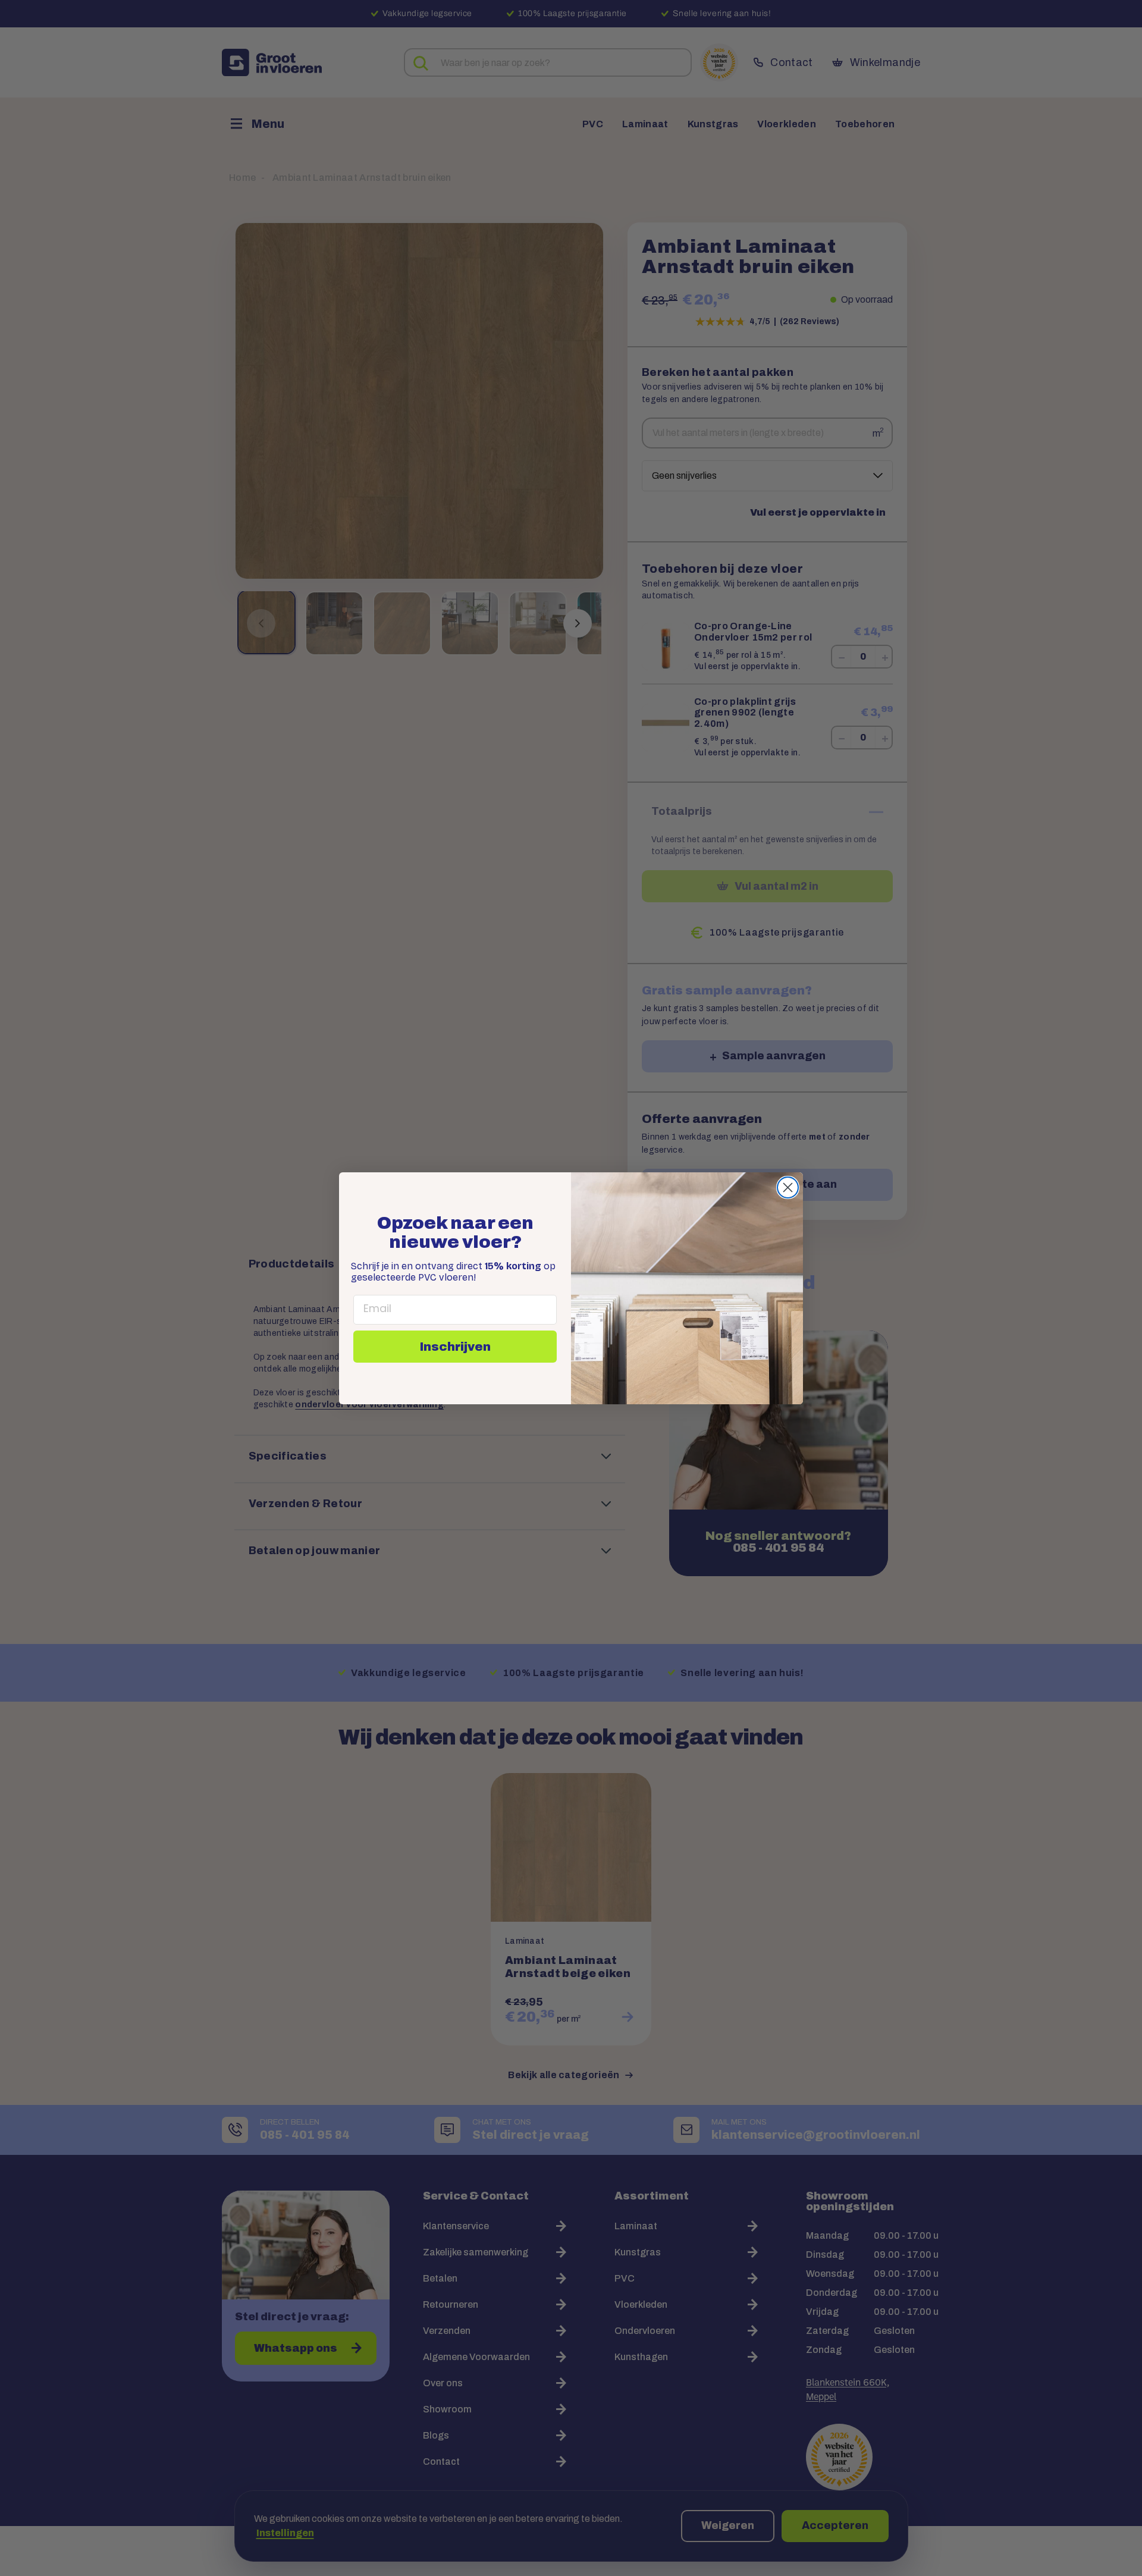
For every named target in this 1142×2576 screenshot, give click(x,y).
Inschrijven (455, 1347)
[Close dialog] (788, 1187)
